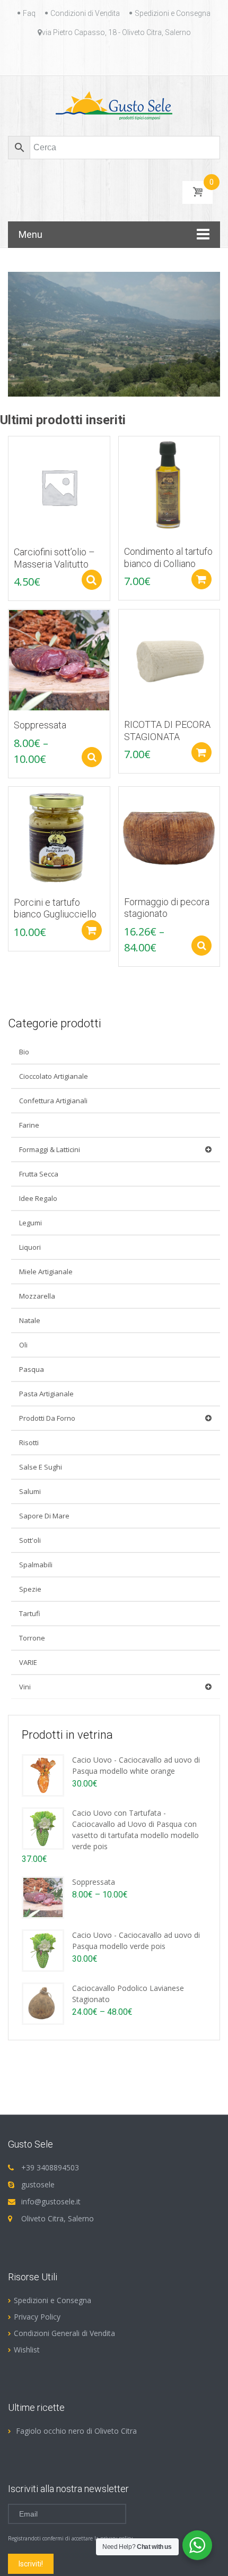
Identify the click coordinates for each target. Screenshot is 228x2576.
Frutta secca (39, 1174)
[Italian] (120, 57)
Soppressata (94, 1882)
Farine (29, 1125)
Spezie (30, 1589)
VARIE (28, 1662)
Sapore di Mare (44, 1516)
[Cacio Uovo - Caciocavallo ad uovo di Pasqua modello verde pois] (43, 1949)
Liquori (30, 1247)
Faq (29, 13)
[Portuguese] (133, 57)
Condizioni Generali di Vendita (64, 2333)
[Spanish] (146, 57)
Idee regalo (38, 1198)
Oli (23, 1345)
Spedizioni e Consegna (173, 13)
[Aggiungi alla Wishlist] (11, 468)
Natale (30, 1320)
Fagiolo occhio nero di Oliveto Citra (76, 2431)
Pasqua (32, 1369)
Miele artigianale (46, 1272)
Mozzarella (37, 1296)
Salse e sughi (41, 1467)
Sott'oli (30, 1540)
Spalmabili (36, 1565)
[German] (108, 57)
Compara (11, 450)
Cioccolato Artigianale (54, 1076)
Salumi (30, 1491)
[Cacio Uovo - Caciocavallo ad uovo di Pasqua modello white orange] (43, 1774)
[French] (95, 57)
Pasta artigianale (46, 1394)
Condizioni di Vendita (85, 13)
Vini (25, 1687)
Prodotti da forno (47, 1418)
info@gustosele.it (51, 2201)
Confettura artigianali (53, 1101)
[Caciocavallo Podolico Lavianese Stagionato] (43, 2002)
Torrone (32, 1638)
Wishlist (27, 2350)
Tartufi (30, 1613)
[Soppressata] (43, 1896)
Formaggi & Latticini (50, 1149)
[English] (82, 57)
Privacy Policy (37, 2317)
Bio (24, 1052)
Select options (92, 580)
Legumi (30, 1223)
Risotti (29, 1442)
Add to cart (201, 579)
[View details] (59, 486)
